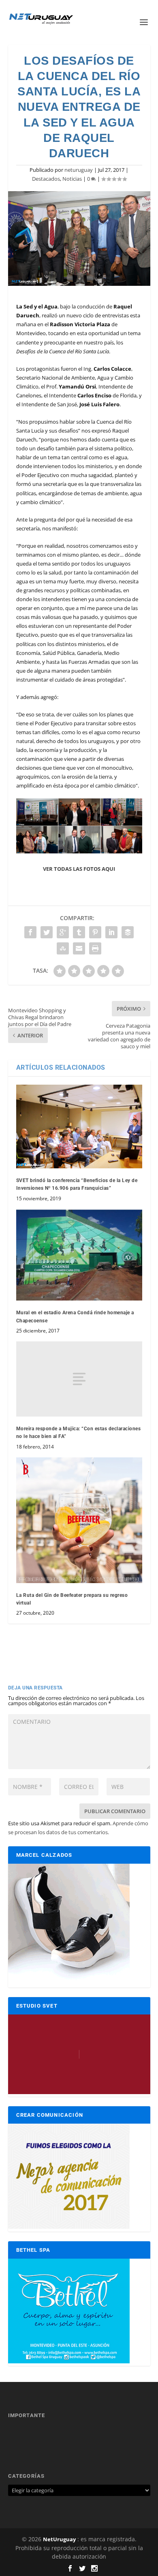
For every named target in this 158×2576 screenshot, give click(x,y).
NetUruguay (59, 2539)
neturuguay (79, 170)
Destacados (46, 179)
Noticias (72, 179)
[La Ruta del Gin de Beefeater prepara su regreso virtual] (79, 1520)
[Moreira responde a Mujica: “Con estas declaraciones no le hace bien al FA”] (79, 1379)
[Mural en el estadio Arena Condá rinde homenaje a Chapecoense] (79, 1255)
